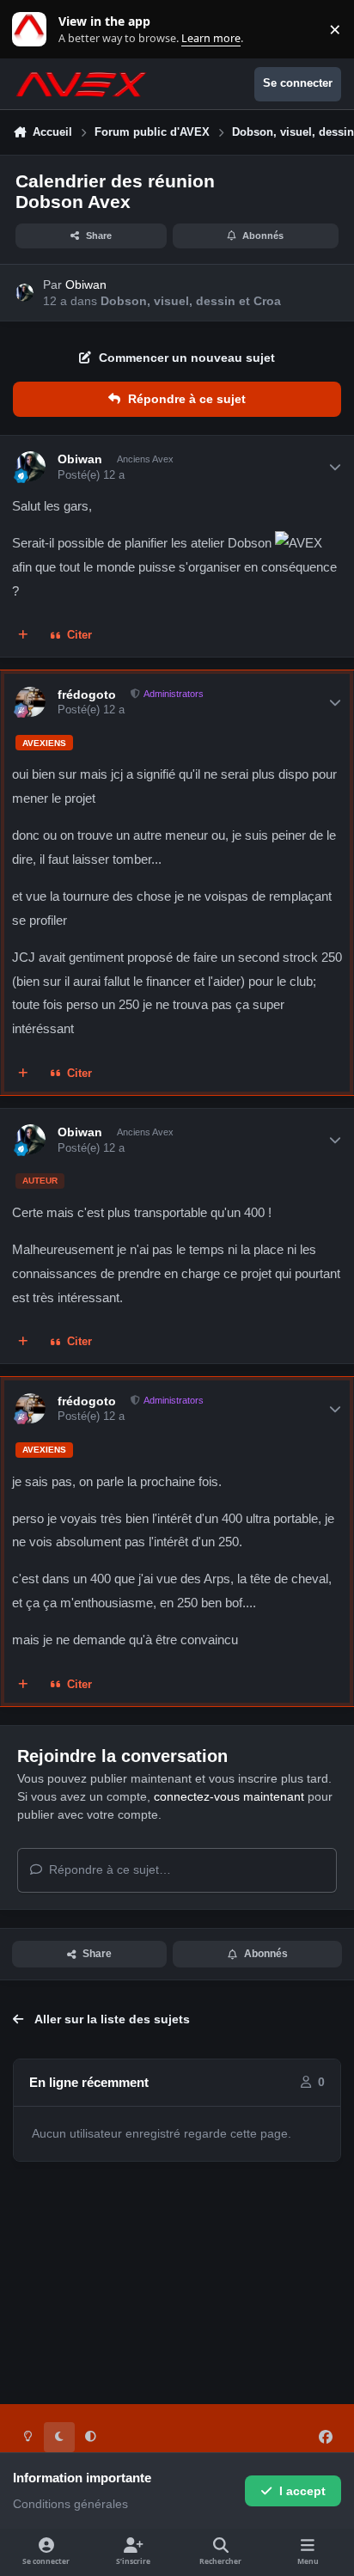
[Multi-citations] (23, 636)
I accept (302, 2491)
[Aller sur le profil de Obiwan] (24, 293)
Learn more (33, 30)
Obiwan (86, 285)
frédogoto (87, 694)
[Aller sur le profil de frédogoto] (31, 702)
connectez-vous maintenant (229, 1796)
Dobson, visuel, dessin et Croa (191, 301)
